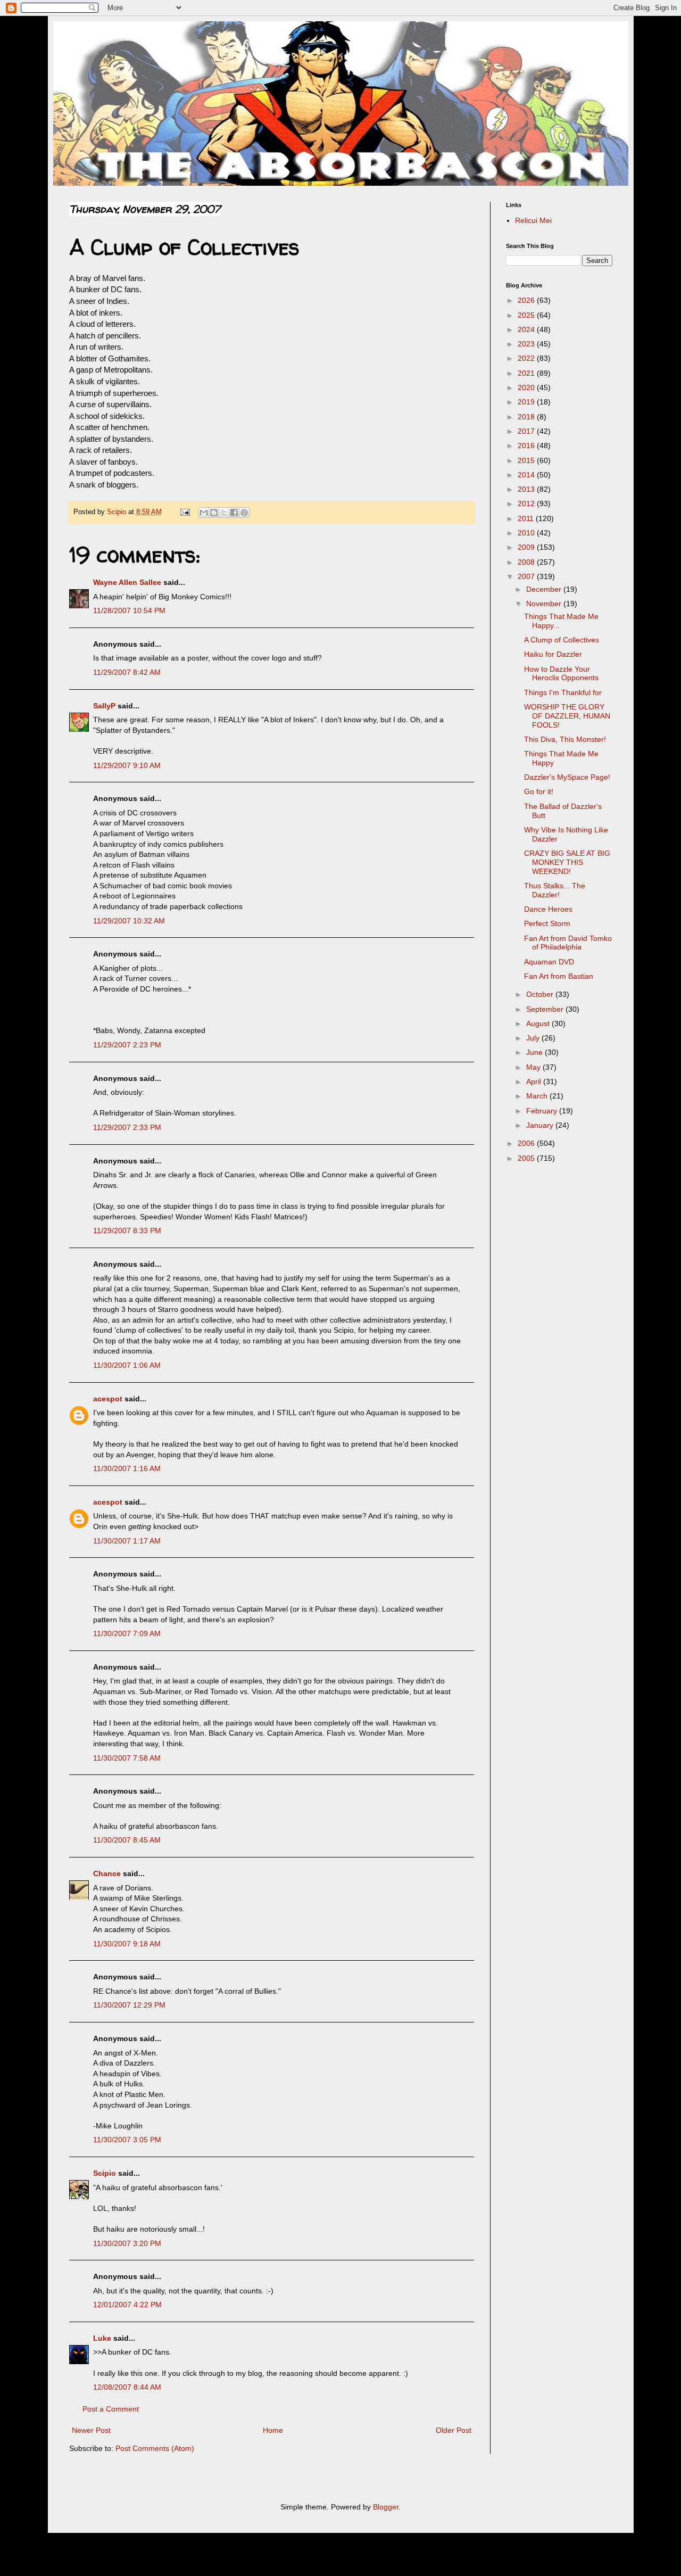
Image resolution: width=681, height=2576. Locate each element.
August (539, 1023)
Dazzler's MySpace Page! (567, 777)
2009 (527, 547)
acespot (108, 1399)
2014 (527, 475)
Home (273, 2430)
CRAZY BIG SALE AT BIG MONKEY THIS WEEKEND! (567, 862)
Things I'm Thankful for (563, 692)
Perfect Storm (547, 923)
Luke (102, 2338)
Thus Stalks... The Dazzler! (555, 890)
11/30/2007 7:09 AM (127, 1633)
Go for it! (539, 791)
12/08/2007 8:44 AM (127, 2387)
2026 (527, 300)
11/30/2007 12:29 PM (129, 2005)
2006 (527, 1143)
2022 (527, 358)
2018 (527, 417)
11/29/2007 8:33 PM (127, 1231)
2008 (527, 562)
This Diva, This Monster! (565, 739)
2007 (527, 576)
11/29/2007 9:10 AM (127, 765)
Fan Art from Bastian (559, 976)
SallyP (104, 706)
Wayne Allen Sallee (127, 582)
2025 (527, 315)
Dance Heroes (548, 909)
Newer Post (91, 2430)
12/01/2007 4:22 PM (127, 2305)
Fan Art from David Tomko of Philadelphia (568, 943)
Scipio (105, 2173)
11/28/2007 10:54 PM (129, 610)
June (535, 1052)
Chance (107, 1873)
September (546, 1009)
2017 (527, 431)
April (535, 1081)
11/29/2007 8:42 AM (127, 672)
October (541, 994)
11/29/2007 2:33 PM (127, 1127)
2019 (527, 402)
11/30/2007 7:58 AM (127, 1758)
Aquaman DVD (549, 962)
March (538, 1096)
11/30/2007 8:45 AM (127, 1840)
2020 (527, 387)
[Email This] (204, 513)
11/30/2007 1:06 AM (127, 1365)
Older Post (454, 2430)
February (543, 1111)
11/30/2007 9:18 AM (127, 1944)
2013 (527, 489)
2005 (527, 1158)
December (545, 589)
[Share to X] (224, 513)
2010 (527, 533)
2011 (527, 518)
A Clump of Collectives (562, 640)
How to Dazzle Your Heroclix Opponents (561, 674)
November (545, 604)
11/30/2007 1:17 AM (127, 1541)
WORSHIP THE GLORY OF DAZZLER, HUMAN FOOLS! (567, 716)
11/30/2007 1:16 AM (127, 1468)
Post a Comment (111, 2409)
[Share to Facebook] (234, 513)
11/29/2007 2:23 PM (127, 1045)
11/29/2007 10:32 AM (129, 921)
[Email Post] (185, 512)
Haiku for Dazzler (553, 654)
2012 (527, 503)
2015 (527, 460)
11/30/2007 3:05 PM (127, 2140)
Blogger (386, 2507)
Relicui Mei (533, 220)
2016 (527, 445)
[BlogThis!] (214, 513)
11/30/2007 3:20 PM (127, 2243)
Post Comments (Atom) (155, 2448)
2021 (527, 373)
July (534, 1038)
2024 (527, 329)
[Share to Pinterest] (244, 513)
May (534, 1067)
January (541, 1125)
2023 (527, 344)
